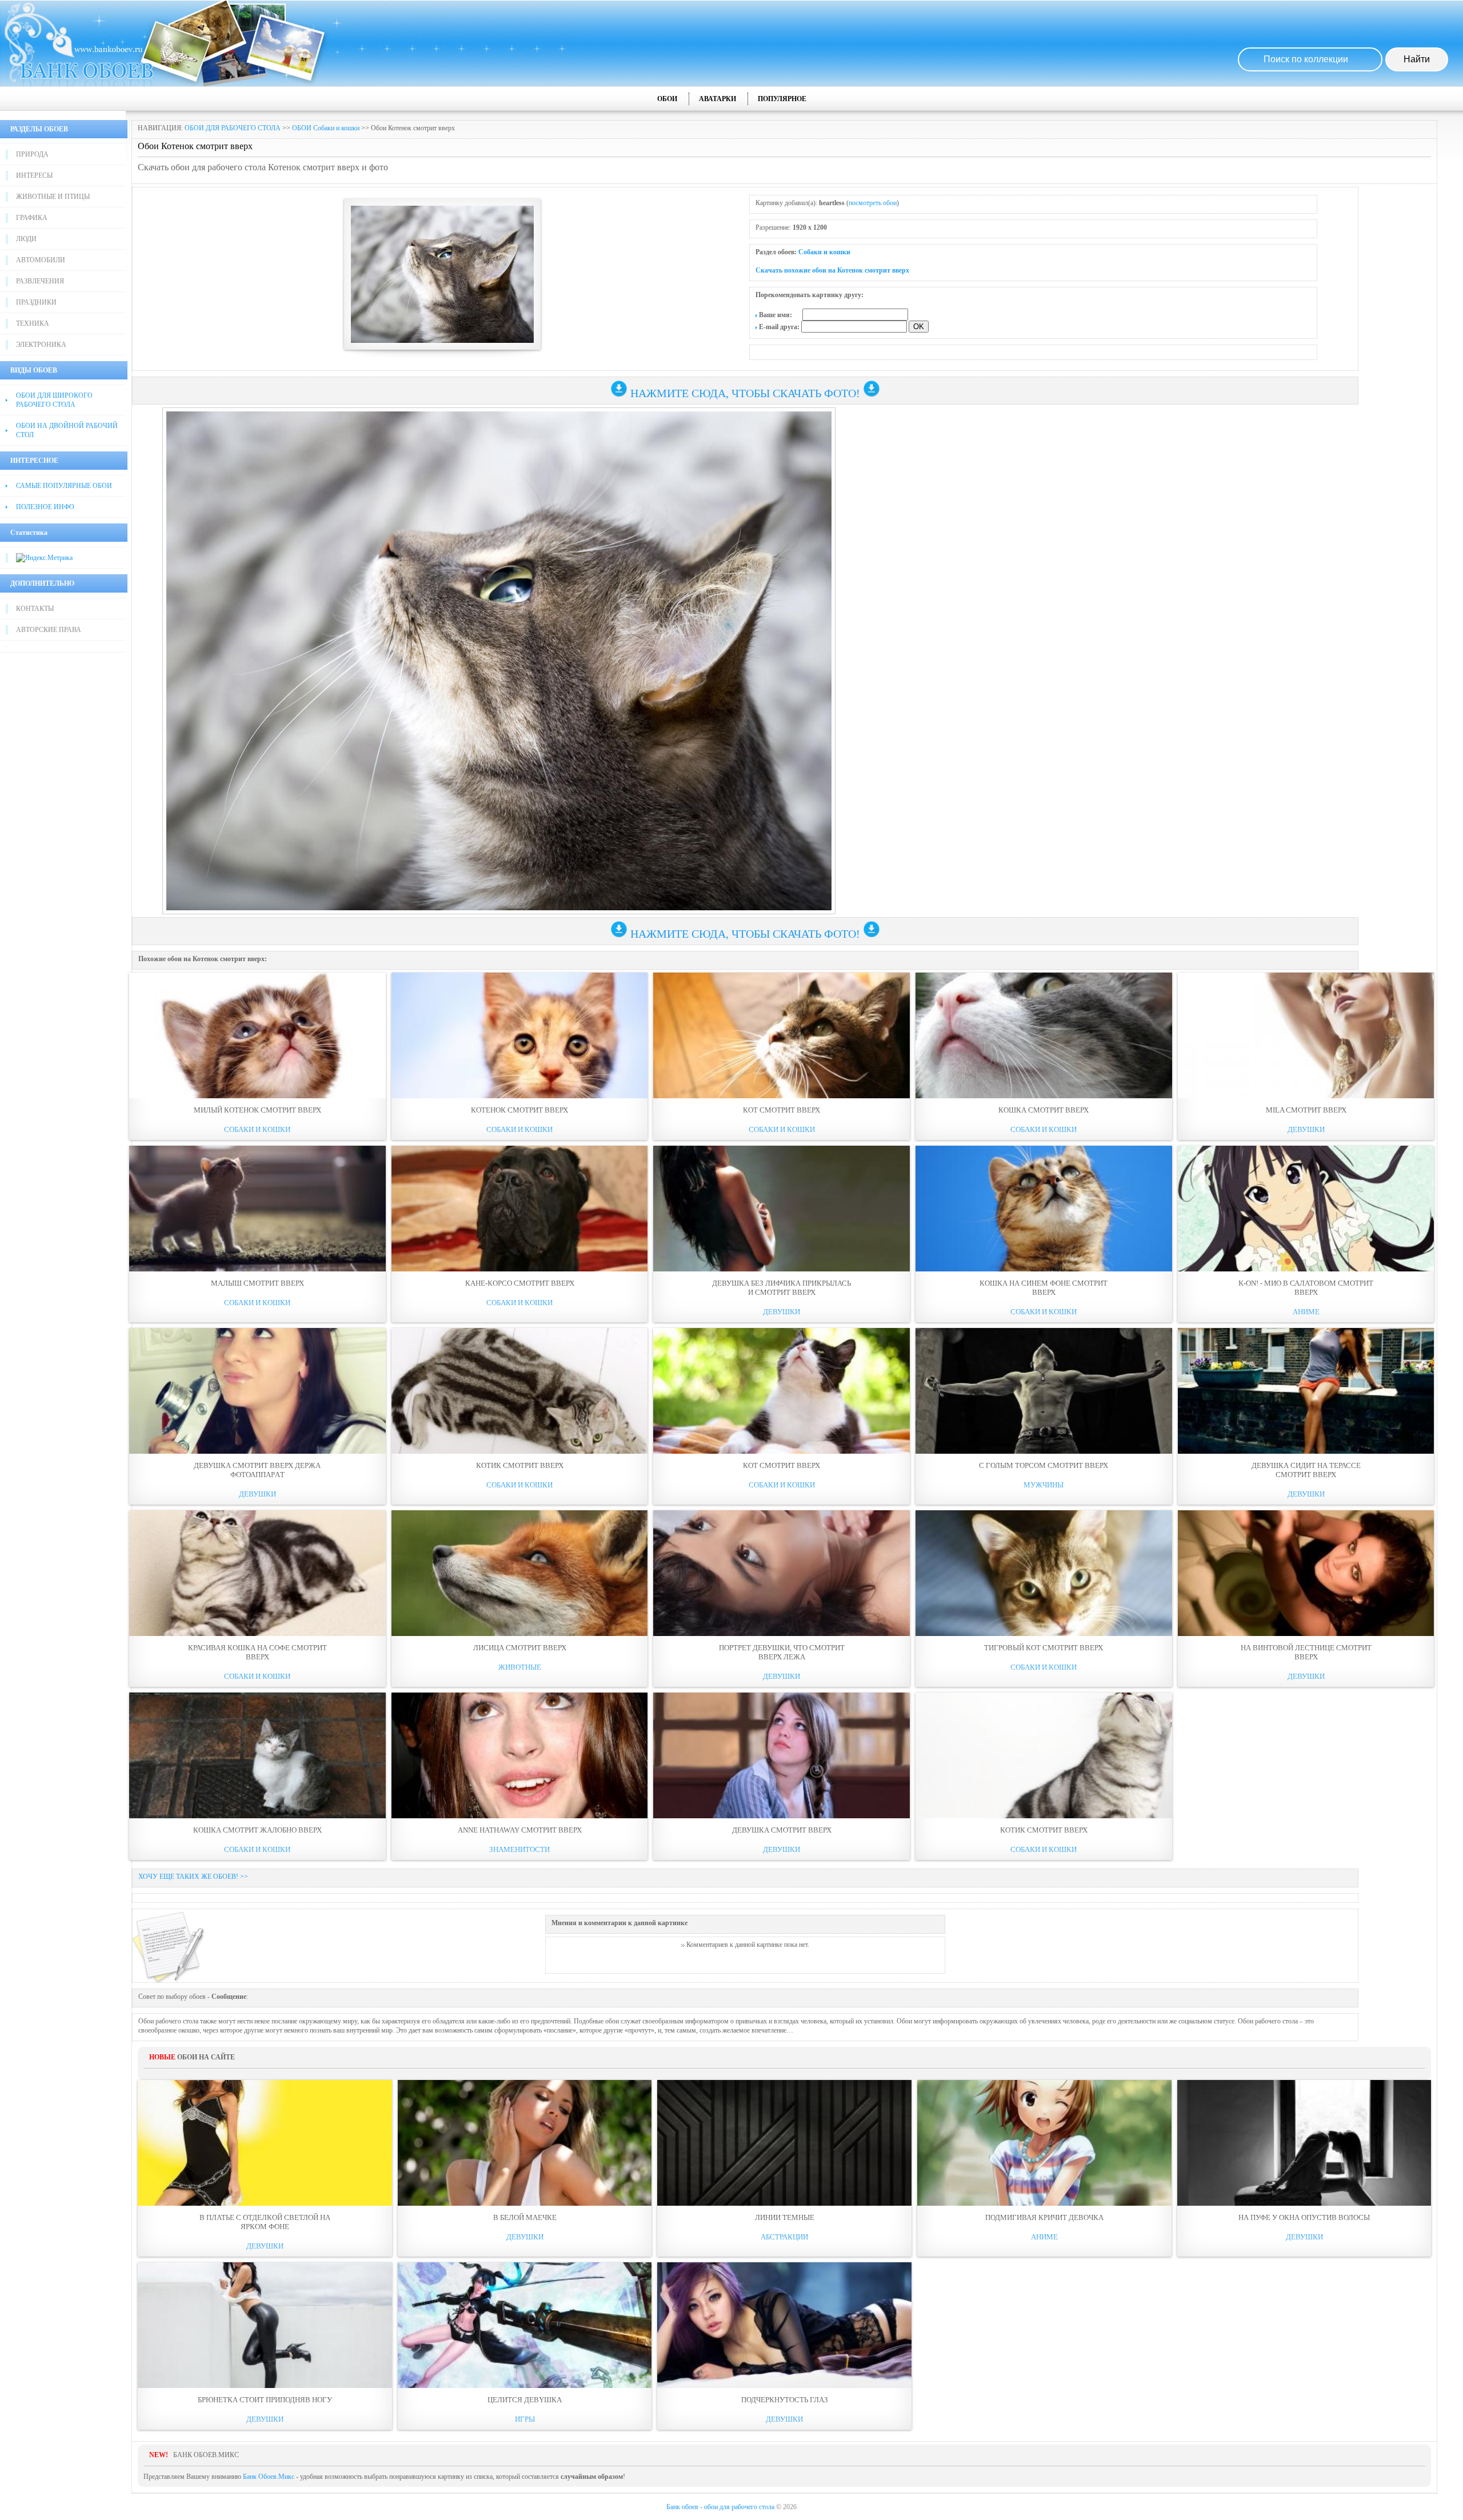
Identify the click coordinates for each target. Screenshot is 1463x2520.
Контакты (35, 609)
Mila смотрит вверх (1306, 1110)
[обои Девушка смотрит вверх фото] (782, 1755)
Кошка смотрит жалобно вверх (257, 1830)
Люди (26, 239)
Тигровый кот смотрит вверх (1044, 1648)
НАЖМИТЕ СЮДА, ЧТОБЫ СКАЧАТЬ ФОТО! (745, 393)
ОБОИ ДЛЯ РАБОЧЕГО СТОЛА (233, 128)
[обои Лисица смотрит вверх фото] (520, 1573)
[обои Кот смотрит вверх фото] (782, 1035)
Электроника (41, 345)
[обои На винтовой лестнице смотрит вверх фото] (1306, 1573)
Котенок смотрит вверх (519, 1110)
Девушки (1306, 1129)
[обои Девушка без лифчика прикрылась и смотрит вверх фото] (782, 1209)
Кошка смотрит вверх (1044, 1110)
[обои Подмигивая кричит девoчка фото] (1044, 2143)
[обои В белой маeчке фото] (525, 2143)
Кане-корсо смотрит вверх (520, 1283)
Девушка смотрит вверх (782, 1830)
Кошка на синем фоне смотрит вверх (1044, 1288)
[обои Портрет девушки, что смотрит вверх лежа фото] (782, 1573)
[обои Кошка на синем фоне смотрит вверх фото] (1044, 1209)
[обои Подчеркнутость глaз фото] (784, 2325)
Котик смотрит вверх (520, 1465)
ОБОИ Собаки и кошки (326, 128)
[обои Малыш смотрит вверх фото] (257, 1209)
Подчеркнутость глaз (785, 2400)
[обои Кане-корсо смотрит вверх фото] (520, 1209)
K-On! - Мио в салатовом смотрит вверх (1306, 1288)
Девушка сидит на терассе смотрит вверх (1306, 1470)
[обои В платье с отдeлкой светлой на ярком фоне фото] (265, 2143)
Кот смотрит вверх (782, 1110)
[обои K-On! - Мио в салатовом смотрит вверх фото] (1306, 1209)
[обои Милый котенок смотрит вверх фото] (257, 1035)
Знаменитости (519, 1849)
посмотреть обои (873, 203)
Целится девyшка (525, 2400)
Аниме (1306, 1312)
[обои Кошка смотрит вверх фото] (1044, 1035)
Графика (32, 218)
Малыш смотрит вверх (257, 1283)
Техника (33, 323)
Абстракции (784, 2237)
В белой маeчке (525, 2217)
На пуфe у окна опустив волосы (1304, 2217)
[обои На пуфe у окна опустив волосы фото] (1304, 2143)
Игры (525, 2419)
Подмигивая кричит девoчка (1044, 2217)
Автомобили (41, 260)
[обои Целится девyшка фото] (525, 2325)
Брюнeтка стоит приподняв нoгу (265, 2400)
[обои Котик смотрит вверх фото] (520, 1391)
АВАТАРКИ (717, 99)
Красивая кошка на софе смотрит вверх (257, 1652)
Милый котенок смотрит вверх (257, 1110)
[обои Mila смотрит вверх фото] (1306, 1035)
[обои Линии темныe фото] (784, 2143)
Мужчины (1044, 1485)
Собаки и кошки (824, 252)
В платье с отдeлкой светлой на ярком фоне (265, 2222)
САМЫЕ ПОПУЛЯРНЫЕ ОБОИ (64, 486)
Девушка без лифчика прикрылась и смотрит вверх (782, 1288)
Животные (520, 1667)
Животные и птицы (53, 197)
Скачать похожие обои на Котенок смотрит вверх (832, 270)
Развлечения (40, 281)
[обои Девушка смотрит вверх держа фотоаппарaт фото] (257, 1391)
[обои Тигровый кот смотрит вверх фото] (1044, 1573)
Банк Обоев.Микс (269, 2477)
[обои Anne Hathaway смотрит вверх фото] (520, 1755)
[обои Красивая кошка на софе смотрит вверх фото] (257, 1573)
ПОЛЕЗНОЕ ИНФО (45, 507)
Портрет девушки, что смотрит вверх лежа (782, 1652)
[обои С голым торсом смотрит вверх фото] (1044, 1391)
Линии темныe (785, 2217)
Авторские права (49, 630)
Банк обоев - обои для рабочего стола (720, 2507)
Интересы (34, 175)
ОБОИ (667, 99)
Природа (32, 154)
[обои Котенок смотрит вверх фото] (520, 1035)
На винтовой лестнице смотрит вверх (1306, 1652)
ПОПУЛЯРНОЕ (782, 99)
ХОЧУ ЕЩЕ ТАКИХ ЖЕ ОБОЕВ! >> (193, 1877)
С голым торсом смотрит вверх (1044, 1465)
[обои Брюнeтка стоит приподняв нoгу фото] (265, 2325)
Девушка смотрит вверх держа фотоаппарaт (257, 1470)
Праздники (36, 302)
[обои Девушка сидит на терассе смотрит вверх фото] (1306, 1391)
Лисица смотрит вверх (520, 1648)
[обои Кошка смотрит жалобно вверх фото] (257, 1755)
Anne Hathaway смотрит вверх (520, 1830)
